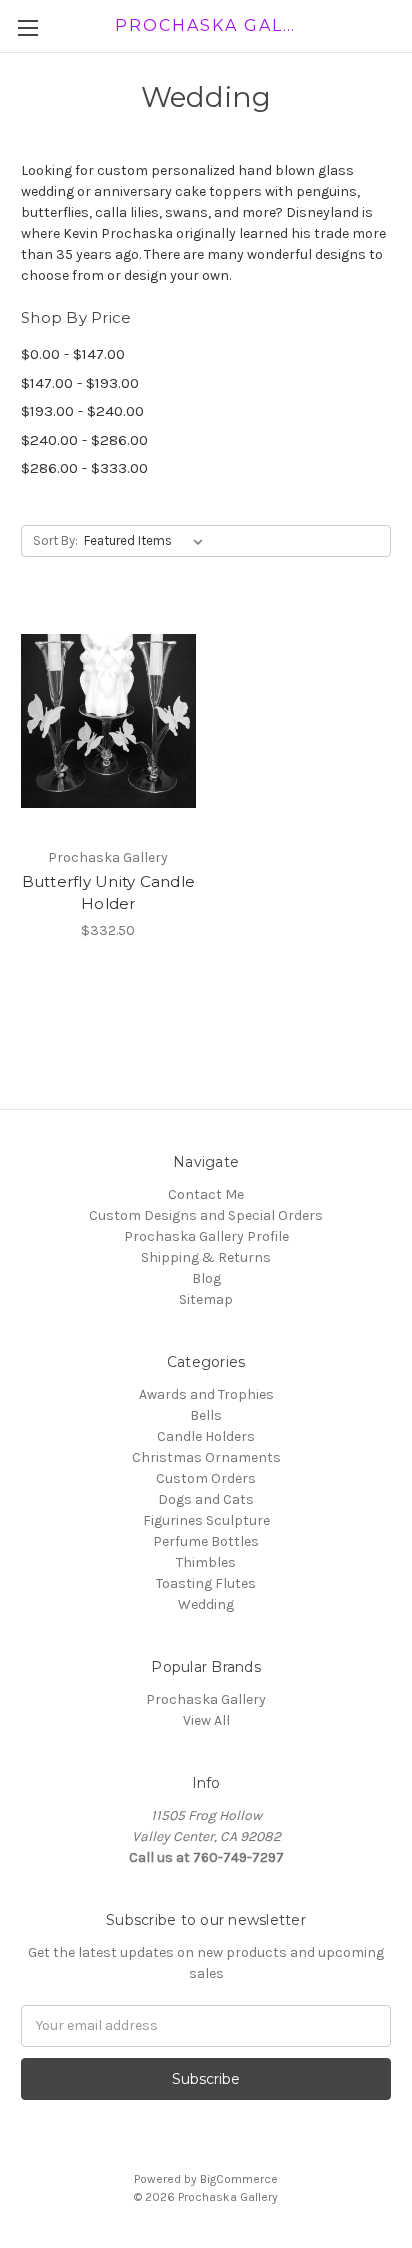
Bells (206, 1415)
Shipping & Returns (206, 1257)
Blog (206, 1278)
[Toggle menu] (27, 27)
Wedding (206, 1604)
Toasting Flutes (206, 1583)
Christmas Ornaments (206, 1457)
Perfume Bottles (206, 1541)
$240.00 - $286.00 (84, 440)
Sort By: (55, 540)
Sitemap (206, 1299)
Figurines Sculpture (206, 1520)
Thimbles (206, 1562)
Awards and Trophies (206, 1394)
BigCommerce (239, 2179)
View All (206, 1720)
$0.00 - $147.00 (73, 354)
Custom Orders (206, 1478)
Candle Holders (206, 1436)
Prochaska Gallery (206, 1699)
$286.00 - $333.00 (84, 468)
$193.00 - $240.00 (82, 411)
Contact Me (206, 1194)
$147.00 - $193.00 (80, 383)
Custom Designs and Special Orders (206, 1215)
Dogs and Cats (206, 1499)
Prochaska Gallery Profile (206, 1236)
